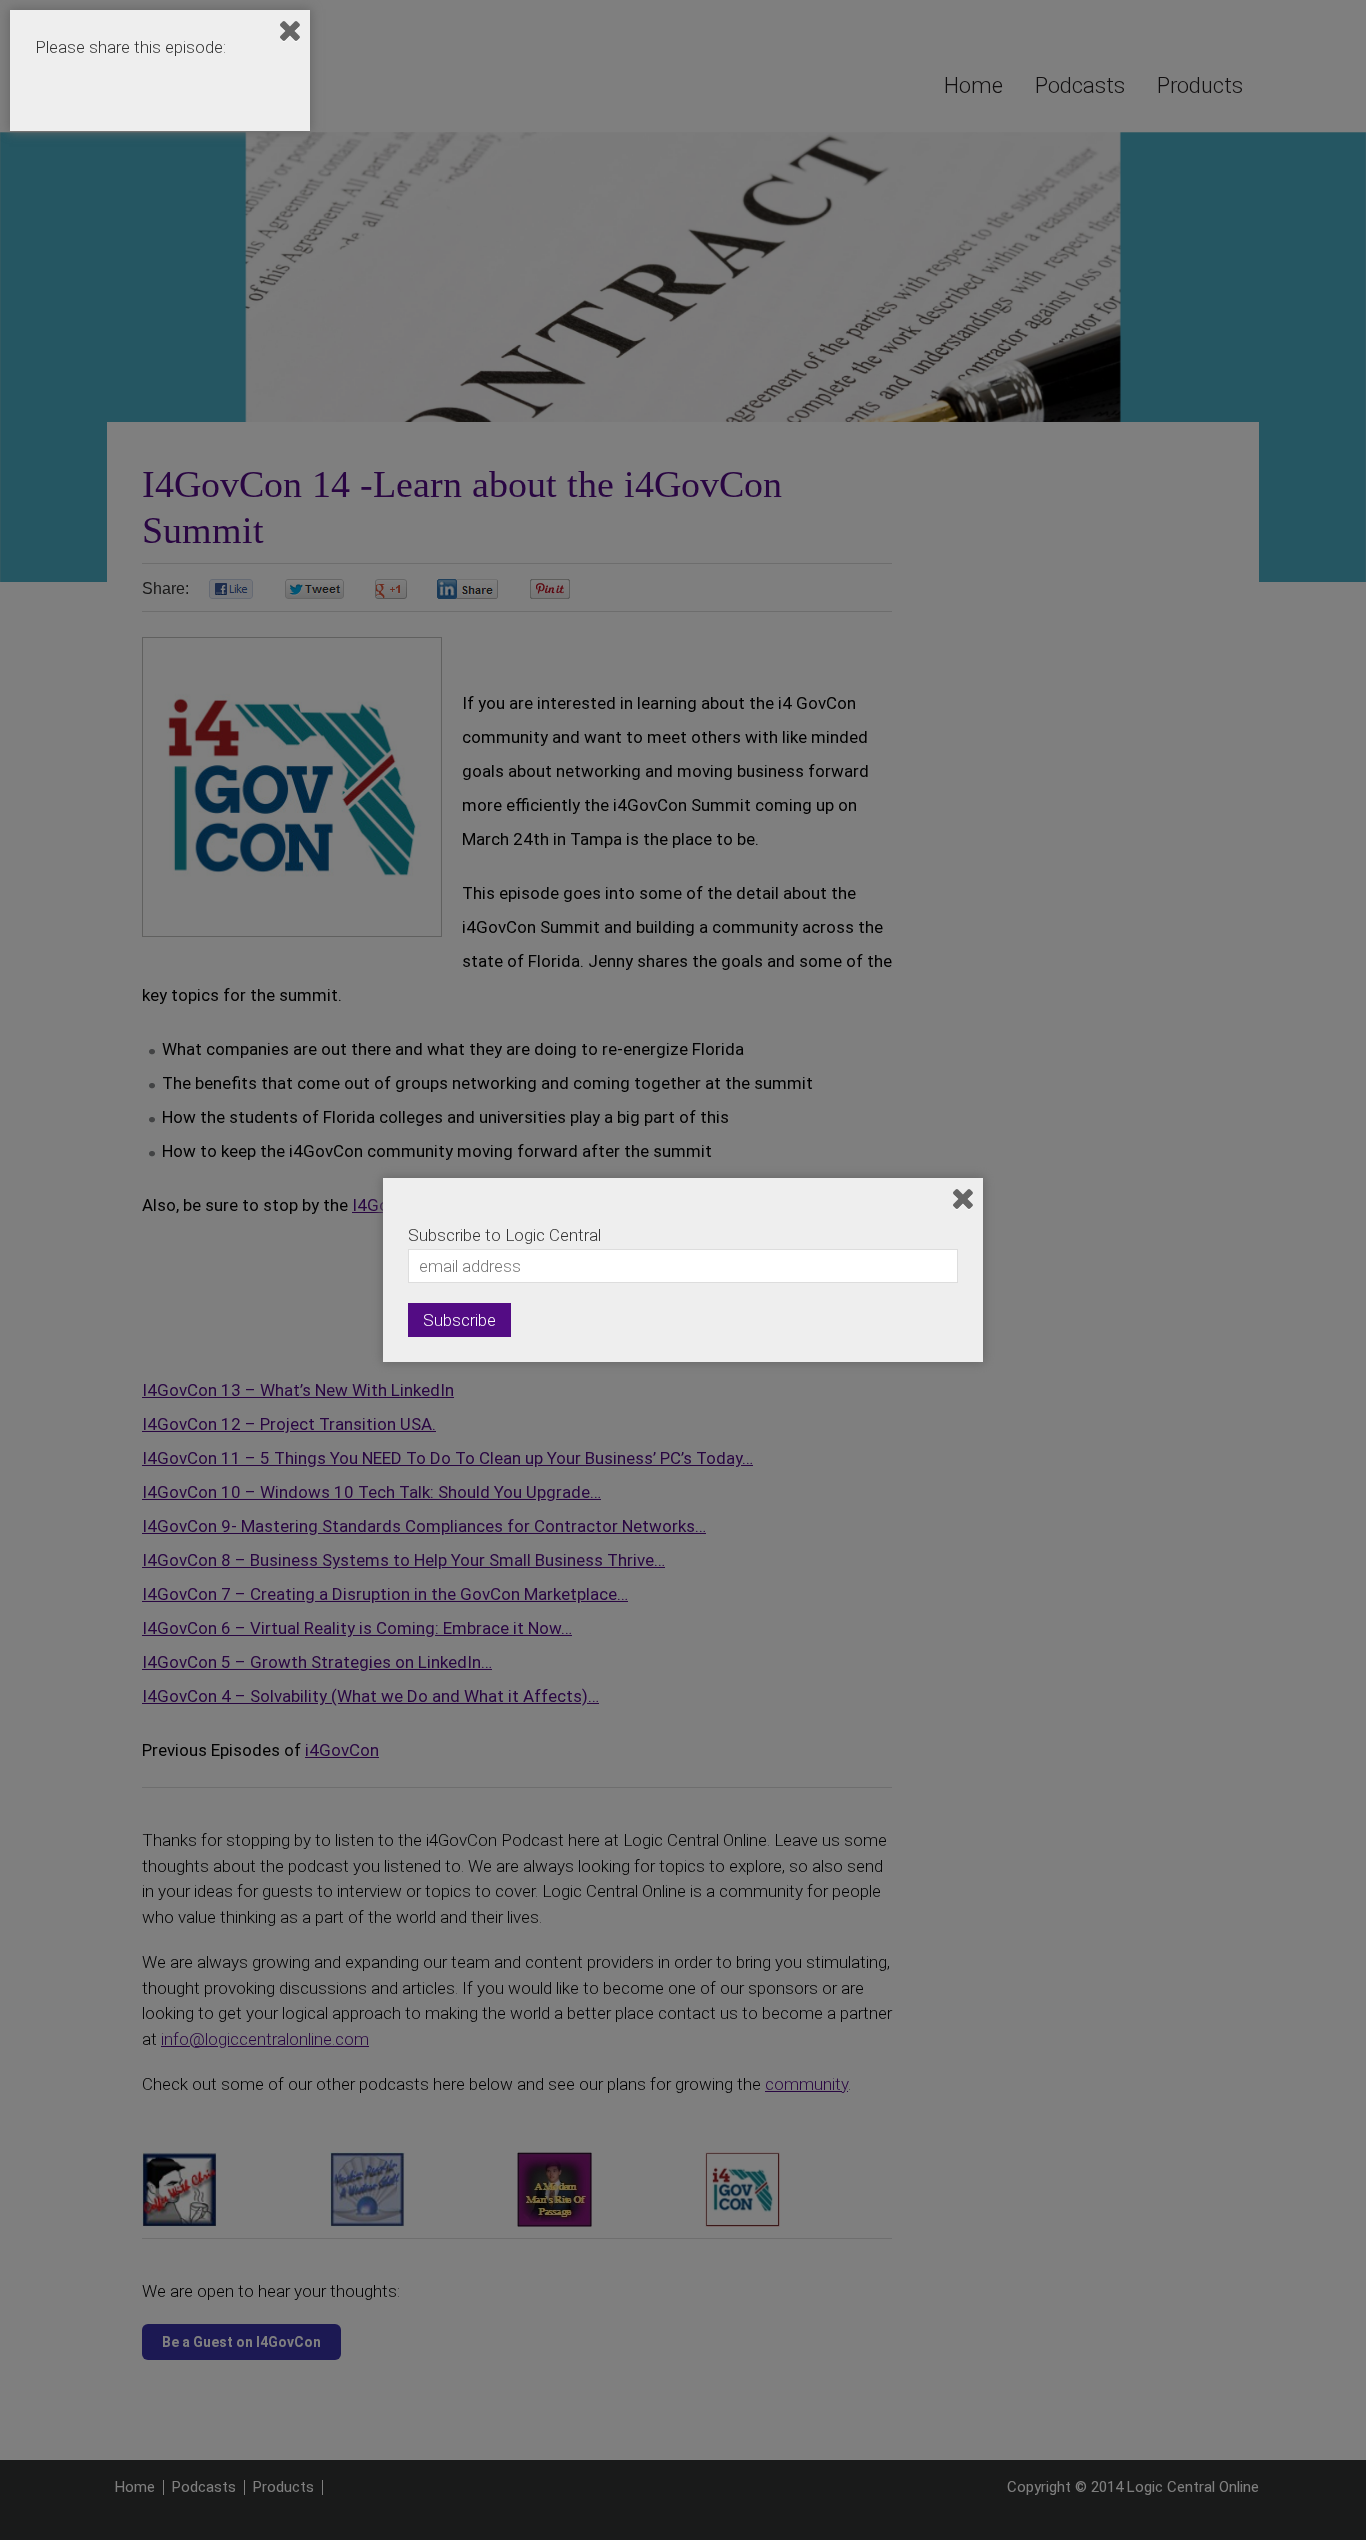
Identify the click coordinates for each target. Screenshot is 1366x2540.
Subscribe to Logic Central (504, 1235)
